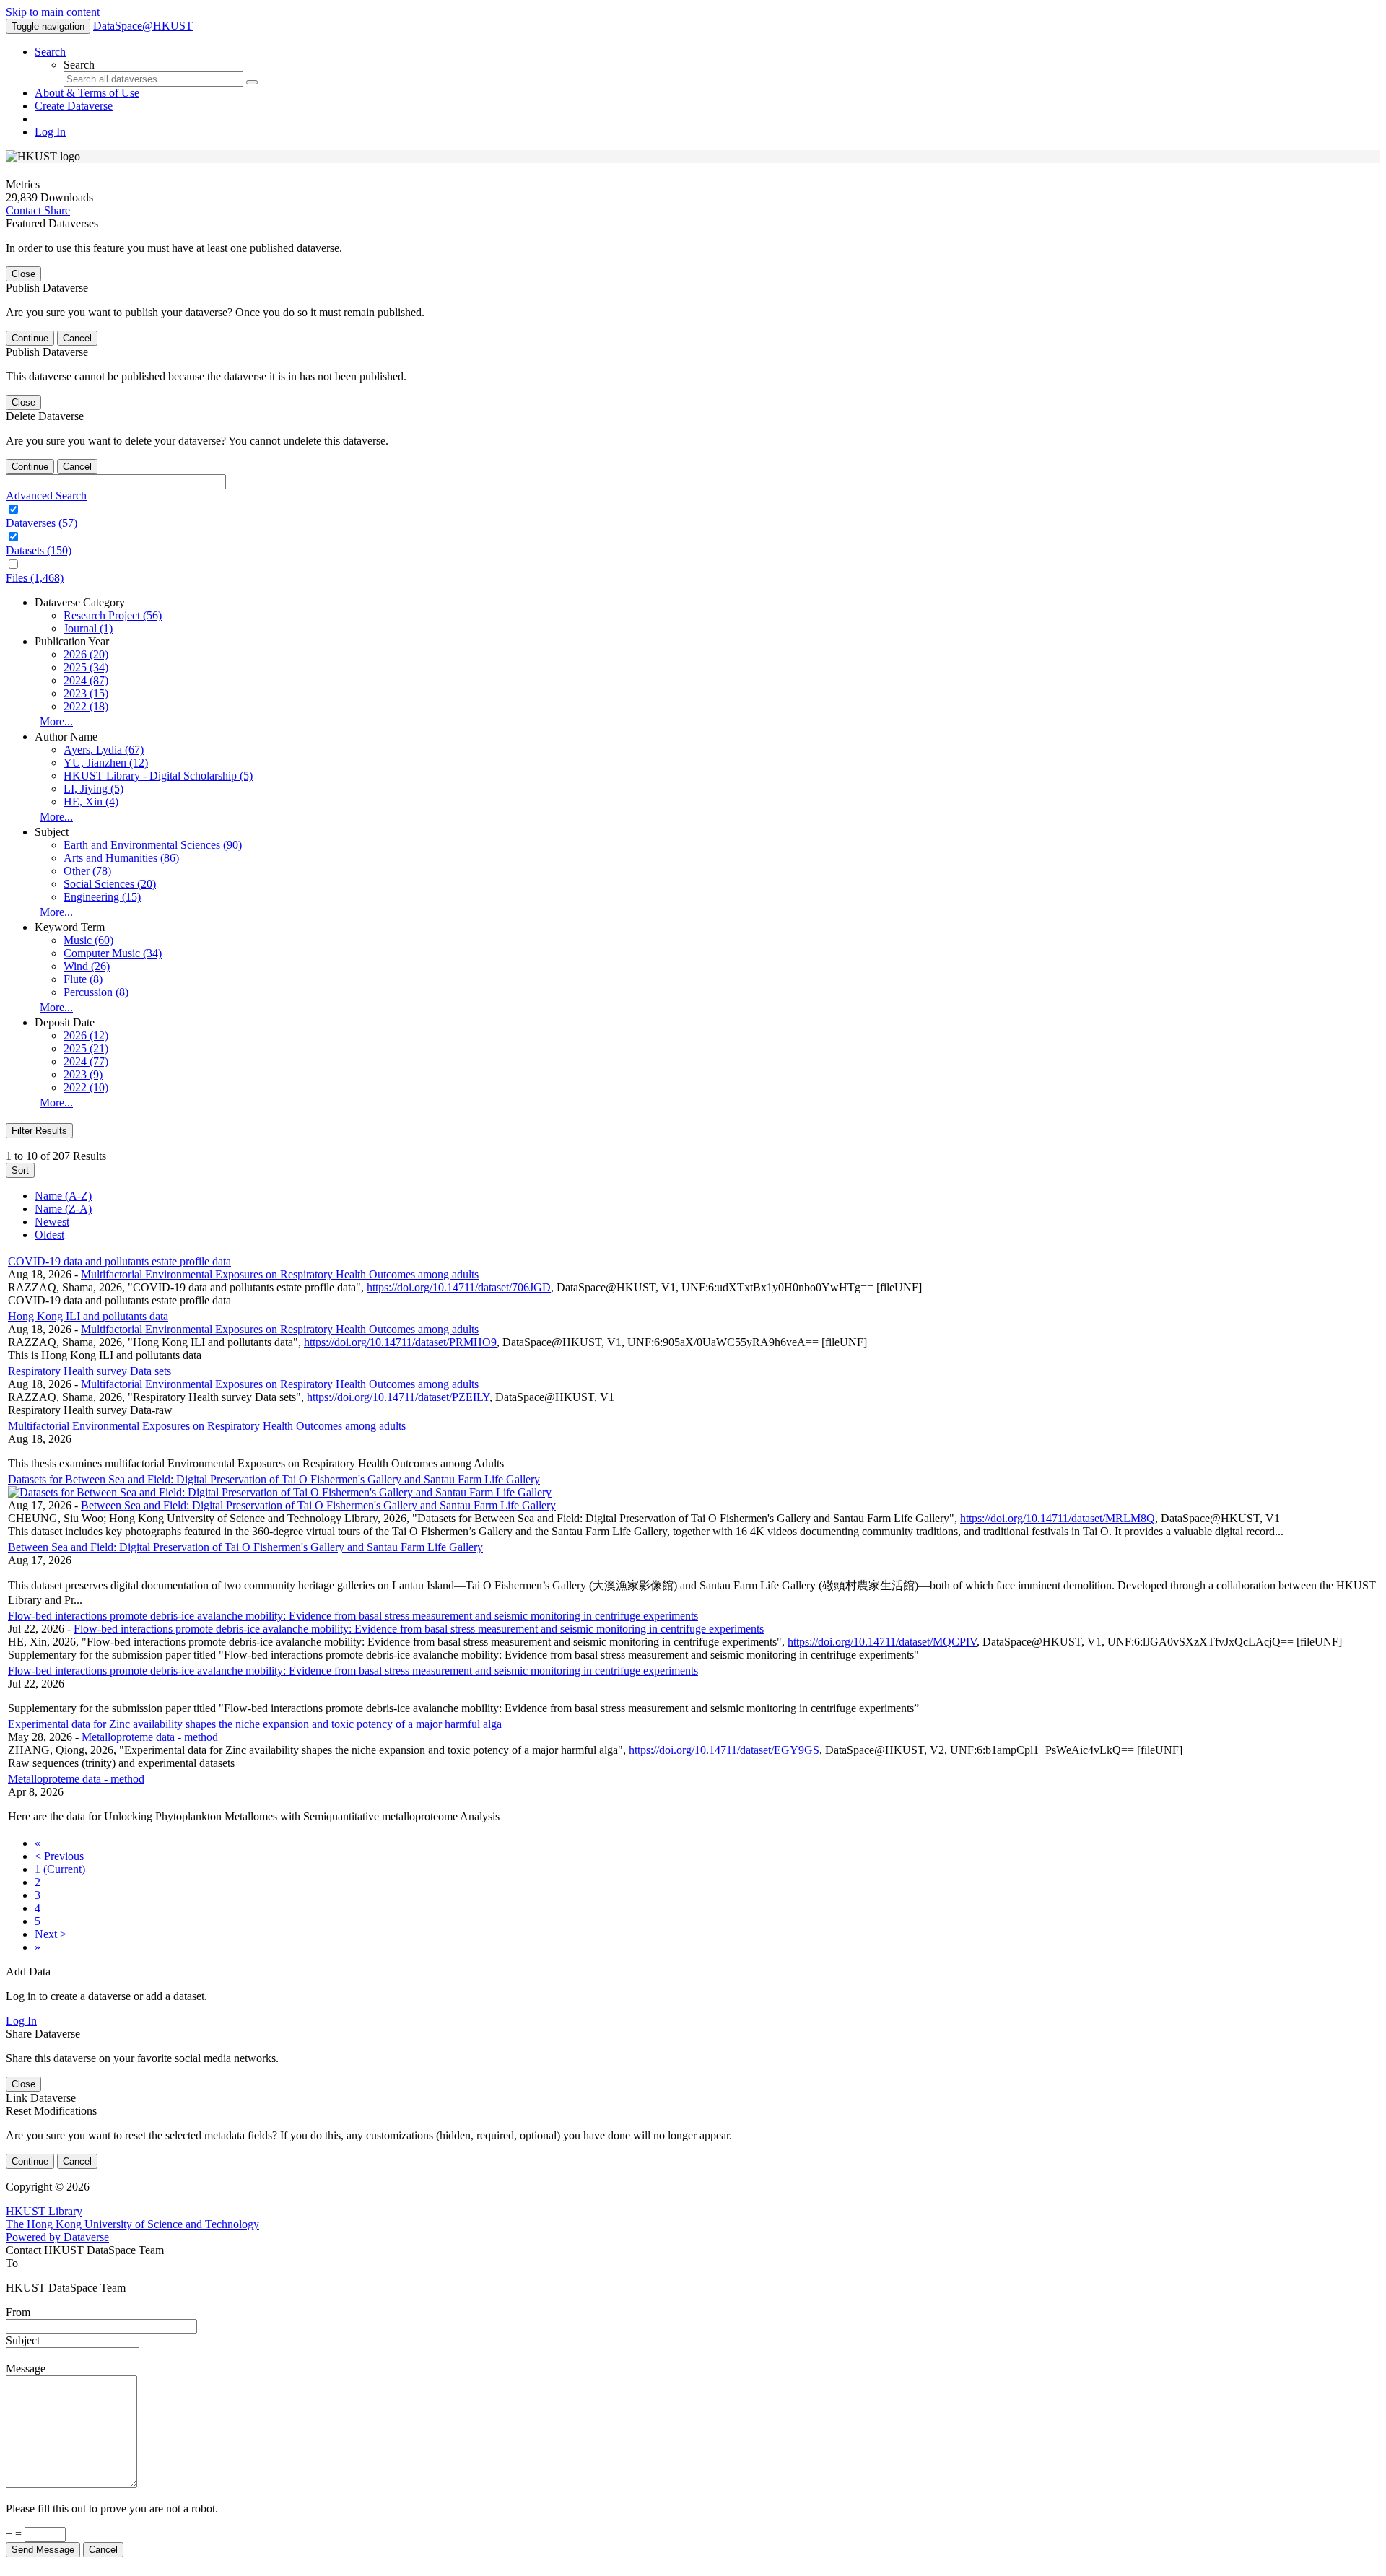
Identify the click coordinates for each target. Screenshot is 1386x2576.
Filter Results (39, 1131)
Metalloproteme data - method (150, 1737)
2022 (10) (86, 1087)
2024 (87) (86, 680)
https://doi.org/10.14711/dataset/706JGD (459, 1287)
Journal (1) (88, 628)
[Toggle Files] (693, 564)
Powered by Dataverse (57, 2237)
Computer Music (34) (113, 953)
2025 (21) (86, 1048)
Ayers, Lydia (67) (104, 750)
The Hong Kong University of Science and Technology (132, 2224)
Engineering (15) (102, 897)
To (12, 2263)
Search (50, 52)
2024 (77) (86, 1061)
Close (23, 274)
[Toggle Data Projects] (693, 537)
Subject (23, 2340)
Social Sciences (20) (110, 884)
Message (26, 2368)
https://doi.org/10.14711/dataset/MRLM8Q (1058, 1518)
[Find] (252, 82)
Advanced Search (46, 495)
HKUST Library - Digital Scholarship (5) (158, 776)
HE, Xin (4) (91, 802)
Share (57, 210)
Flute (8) (83, 979)
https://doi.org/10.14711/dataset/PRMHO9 (400, 1342)
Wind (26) (87, 966)
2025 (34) (86, 667)
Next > (51, 1934)
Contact (25, 210)
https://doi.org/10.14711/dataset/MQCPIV (882, 1642)
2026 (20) (86, 654)
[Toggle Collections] (693, 510)
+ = (15, 2534)
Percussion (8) (96, 992)
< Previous (59, 1856)
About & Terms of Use (87, 93)
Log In (50, 132)
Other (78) (87, 871)
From (18, 2312)
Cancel (77, 338)
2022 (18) (86, 706)
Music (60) (88, 940)
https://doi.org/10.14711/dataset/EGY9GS (724, 1750)
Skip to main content (53, 12)
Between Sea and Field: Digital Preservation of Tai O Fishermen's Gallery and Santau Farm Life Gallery (318, 1505)
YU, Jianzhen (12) (106, 763)
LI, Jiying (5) (93, 789)
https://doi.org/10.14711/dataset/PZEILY (398, 1397)
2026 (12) (86, 1035)
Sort (20, 1170)
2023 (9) (83, 1074)
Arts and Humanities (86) (121, 858)
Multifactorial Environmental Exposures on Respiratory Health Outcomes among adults (280, 1274)
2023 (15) (86, 693)
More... (56, 721)
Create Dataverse (74, 106)
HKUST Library (44, 2211)
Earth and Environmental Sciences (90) (153, 845)
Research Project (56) (113, 615)
